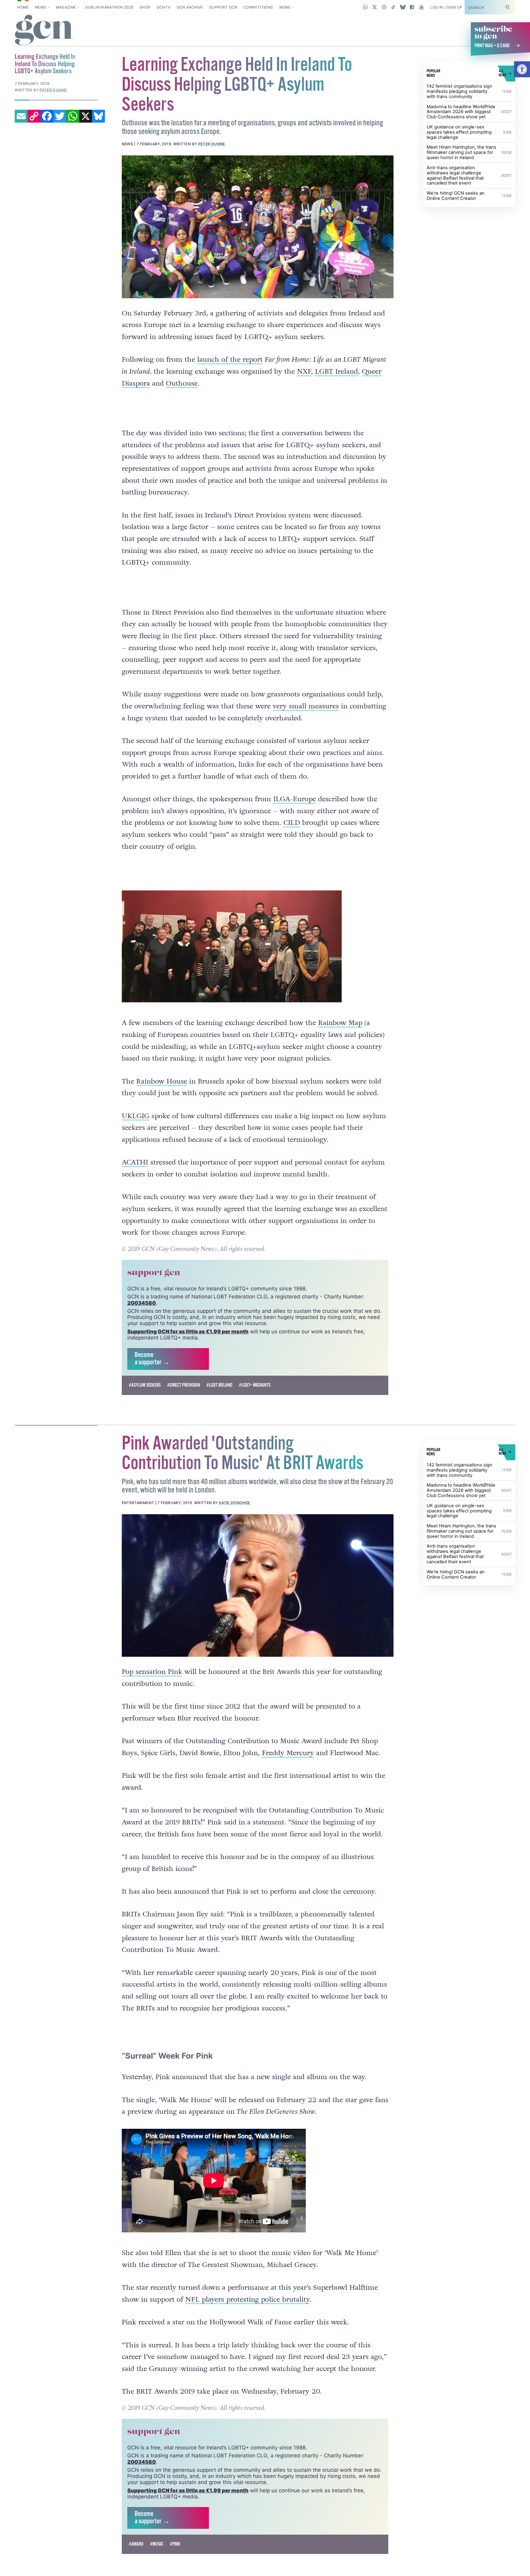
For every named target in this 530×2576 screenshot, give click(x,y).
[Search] (508, 7)
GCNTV (164, 7)
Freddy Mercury (288, 1780)
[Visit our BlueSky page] (403, 7)
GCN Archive (190, 7)
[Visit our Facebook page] (412, 7)
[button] (522, 69)
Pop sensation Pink (152, 1699)
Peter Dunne (212, 144)
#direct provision (184, 1412)
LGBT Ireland (336, 372)
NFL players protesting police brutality (247, 2326)
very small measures (306, 706)
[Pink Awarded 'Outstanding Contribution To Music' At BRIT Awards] (258, 1612)
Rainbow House (162, 1081)
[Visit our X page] (375, 7)
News (41, 7)
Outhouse (182, 383)
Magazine (66, 7)
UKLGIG (136, 1116)
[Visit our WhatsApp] (365, 7)
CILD (292, 823)
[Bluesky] (98, 116)
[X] (86, 116)
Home (23, 7)
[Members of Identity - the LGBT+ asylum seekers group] (258, 227)
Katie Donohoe (235, 1530)
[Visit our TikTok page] (393, 7)
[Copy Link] (34, 116)
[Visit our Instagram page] (384, 7)
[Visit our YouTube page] (421, 7)
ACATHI (135, 1190)
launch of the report (230, 360)
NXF (304, 372)
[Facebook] (47, 116)
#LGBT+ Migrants (255, 1412)
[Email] (21, 116)
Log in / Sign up (446, 7)
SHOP (145, 7)
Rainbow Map (340, 1023)
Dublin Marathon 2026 (109, 7)
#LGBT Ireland (219, 1412)
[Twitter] (60, 116)
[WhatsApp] (73, 116)
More (285, 7)
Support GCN (223, 7)
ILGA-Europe (295, 799)
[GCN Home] (44, 30)
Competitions (258, 7)
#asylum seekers (145, 1412)
